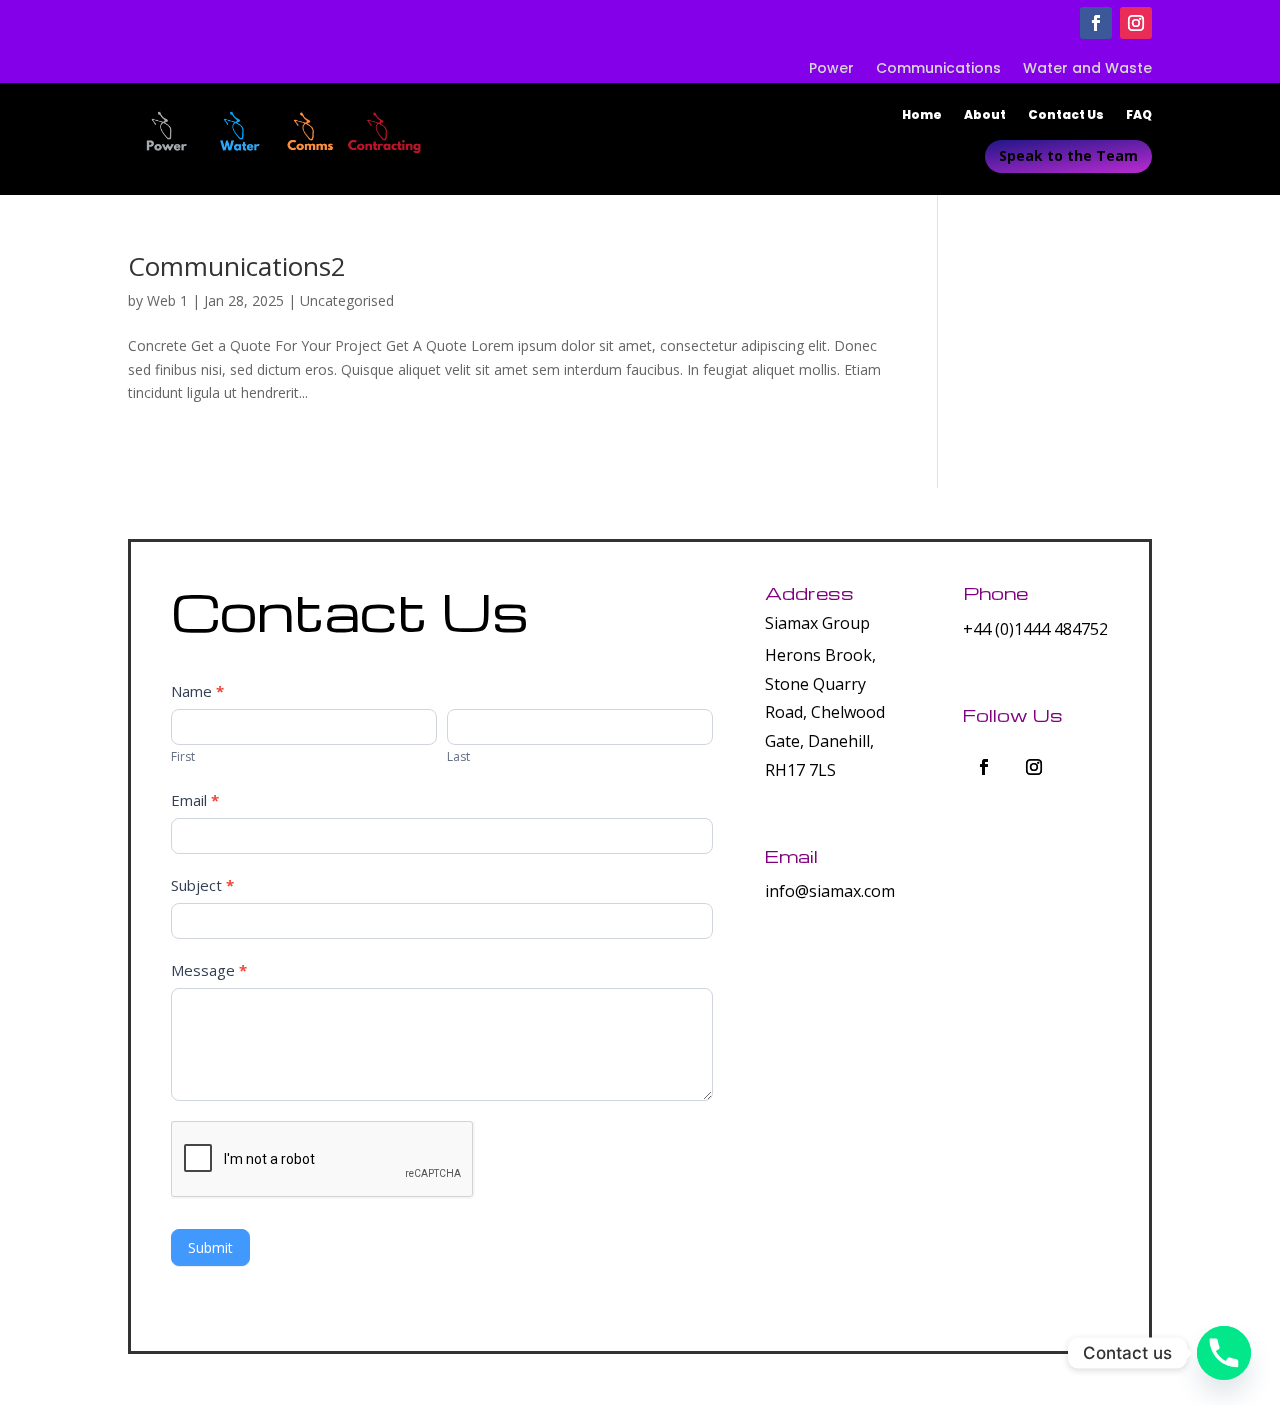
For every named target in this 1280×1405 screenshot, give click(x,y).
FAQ (1139, 115)
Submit (210, 1247)
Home (922, 115)
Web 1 (167, 300)
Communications (938, 69)
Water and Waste (1087, 69)
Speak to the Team (1068, 155)
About (985, 115)
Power (831, 69)
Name (197, 691)
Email (195, 800)
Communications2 (237, 266)
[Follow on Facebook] (1096, 23)
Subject (202, 885)
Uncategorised (347, 300)
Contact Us (1066, 115)
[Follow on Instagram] (1136, 23)
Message (209, 970)
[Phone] (1224, 1353)
